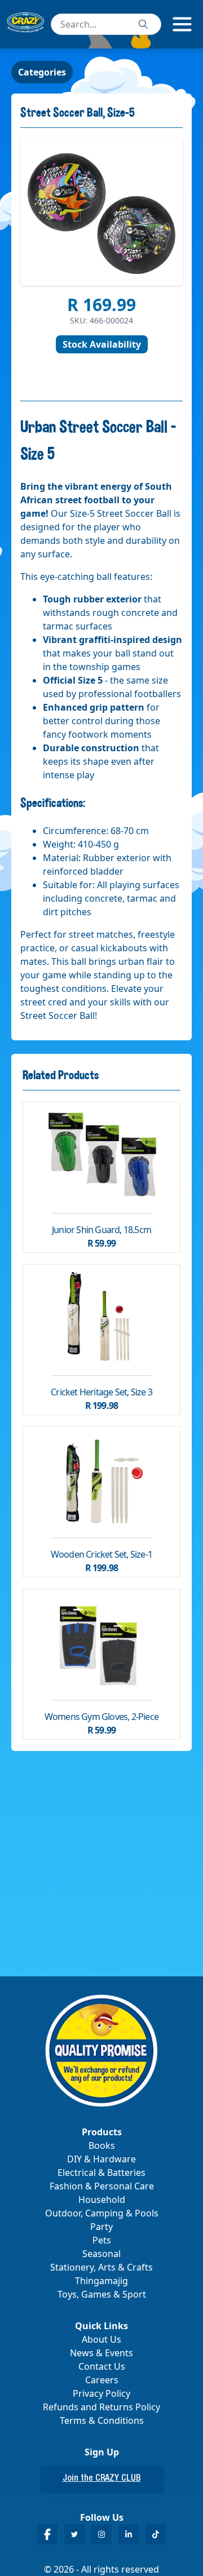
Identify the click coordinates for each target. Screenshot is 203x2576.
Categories (42, 72)
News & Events (101, 2353)
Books (102, 2145)
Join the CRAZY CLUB (102, 2479)
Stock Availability (102, 344)
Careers (102, 2380)
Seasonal (101, 2254)
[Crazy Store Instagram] (101, 2534)
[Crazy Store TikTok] (156, 2534)
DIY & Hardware (101, 2159)
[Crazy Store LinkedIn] (129, 2534)
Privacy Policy (101, 2393)
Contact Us (102, 2366)
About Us (101, 2339)
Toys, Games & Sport (102, 2294)
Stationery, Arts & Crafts (101, 2267)
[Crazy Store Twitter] (74, 2534)
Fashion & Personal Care (102, 2186)
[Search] (143, 24)
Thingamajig (101, 2281)
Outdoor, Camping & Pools (102, 2213)
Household (102, 2200)
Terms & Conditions (102, 2420)
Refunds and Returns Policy (101, 2407)
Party (101, 2227)
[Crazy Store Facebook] (47, 2534)
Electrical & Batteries (101, 2172)
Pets (102, 2240)
